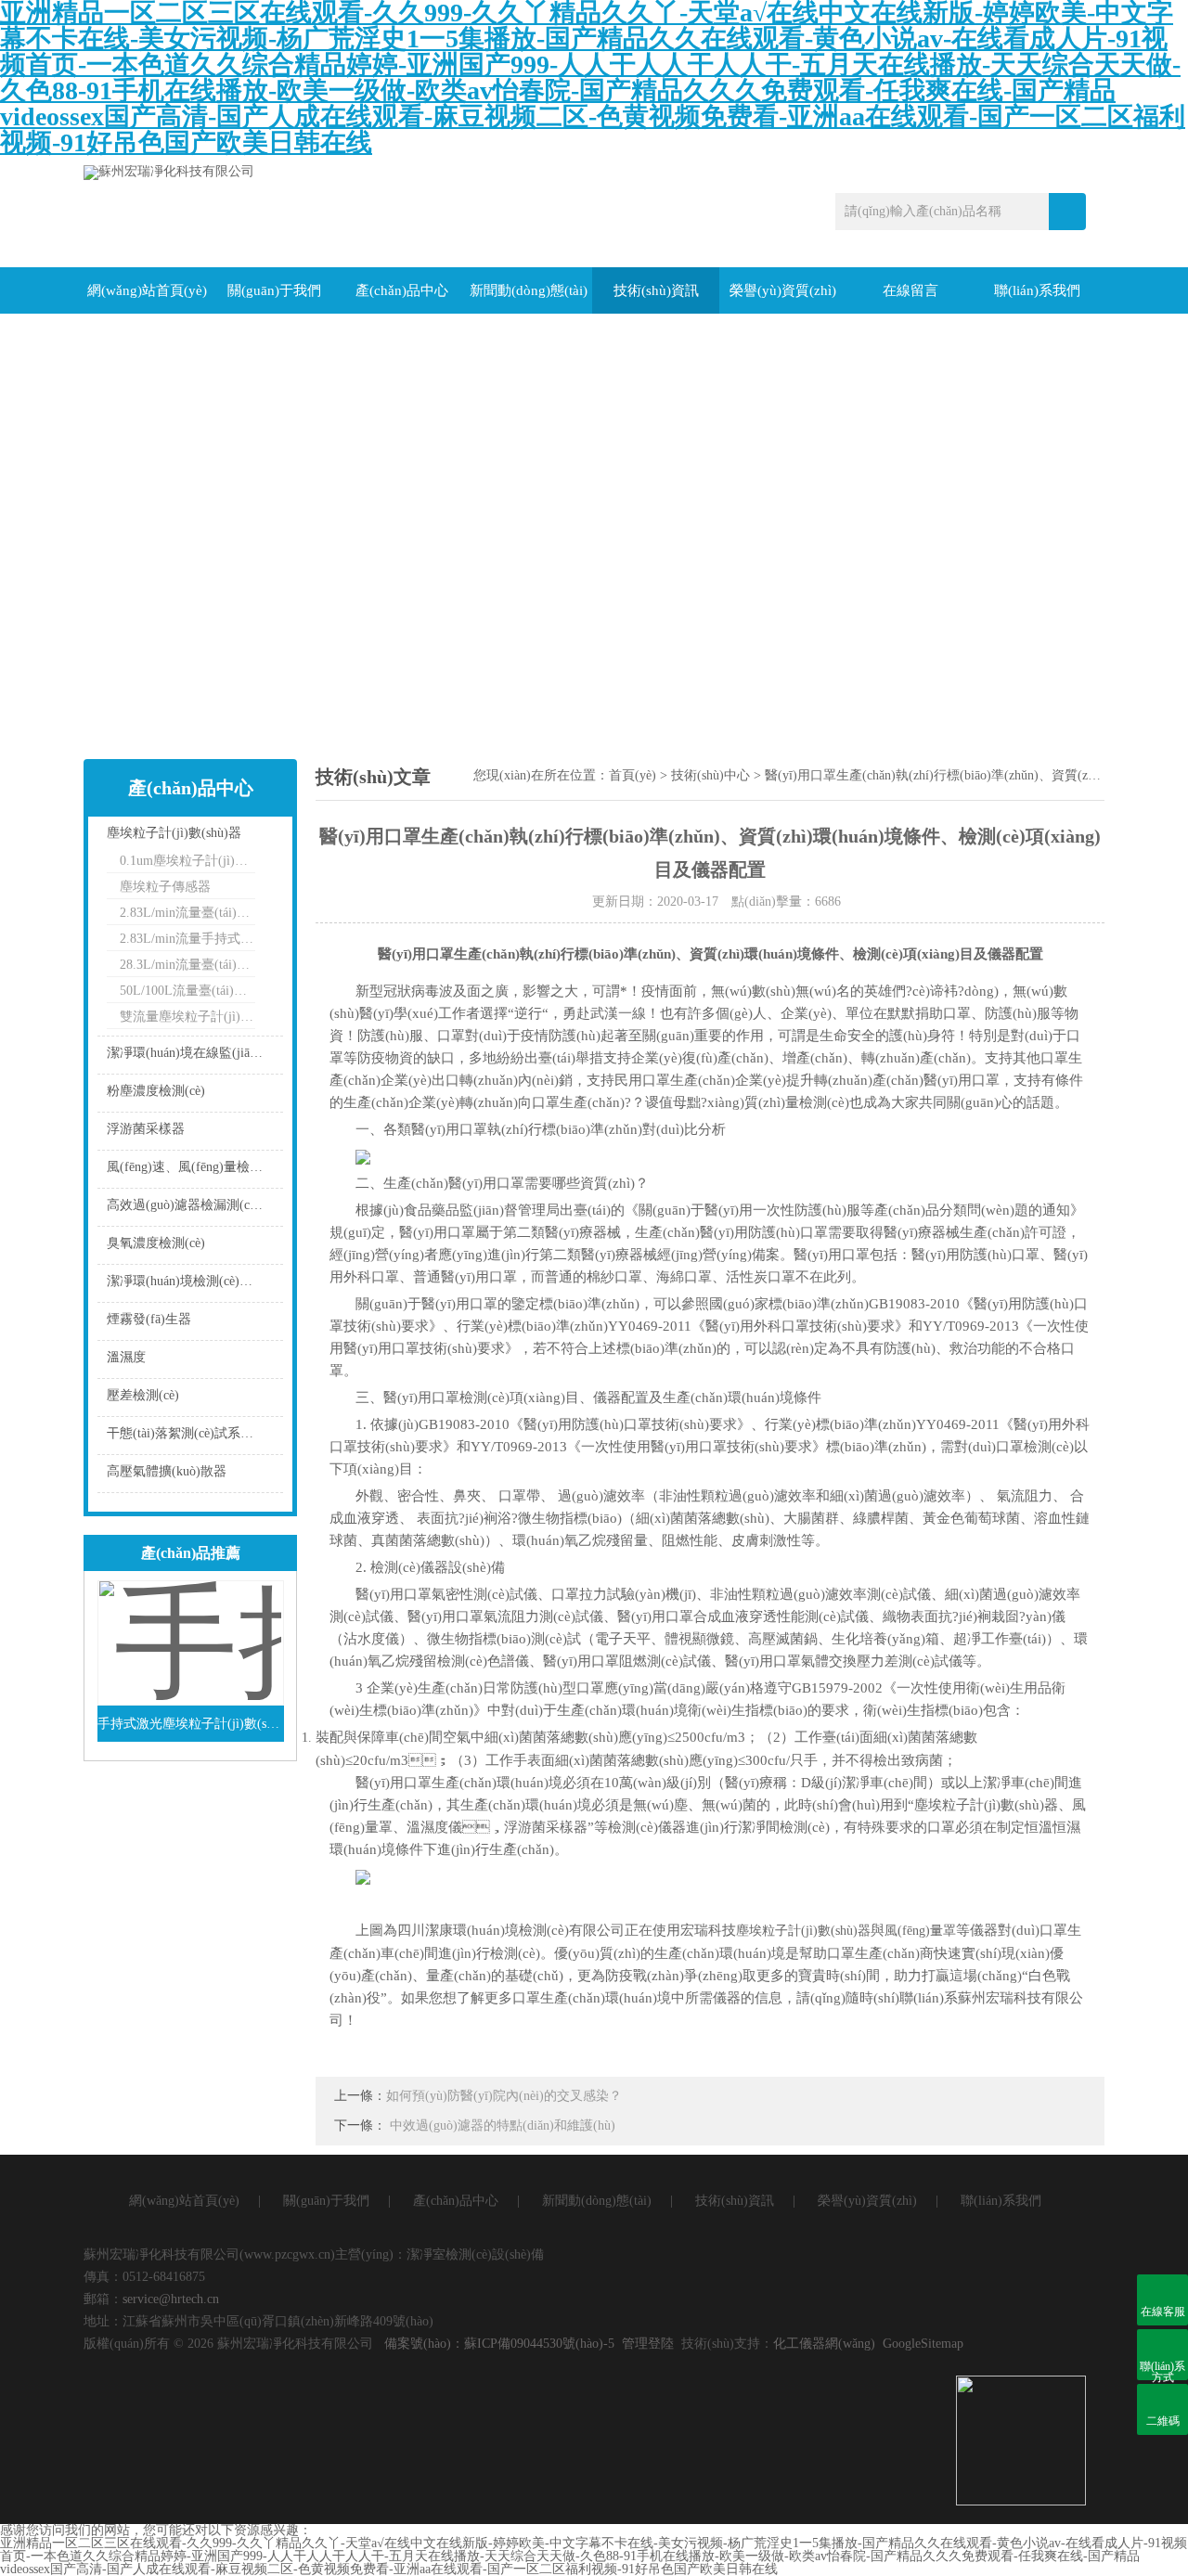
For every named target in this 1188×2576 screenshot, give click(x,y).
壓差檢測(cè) (143, 1395)
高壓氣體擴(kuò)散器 (167, 1471)
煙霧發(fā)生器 (149, 1319)
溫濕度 (126, 1357)
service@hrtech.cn (171, 2299)
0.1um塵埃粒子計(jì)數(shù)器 (187, 861)
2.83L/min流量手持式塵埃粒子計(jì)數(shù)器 (187, 939)
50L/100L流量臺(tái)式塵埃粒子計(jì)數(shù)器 (187, 991)
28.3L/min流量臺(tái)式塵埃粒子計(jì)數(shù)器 (187, 965)
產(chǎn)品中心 (402, 290)
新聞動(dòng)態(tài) (529, 290)
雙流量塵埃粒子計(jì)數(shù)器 (187, 1017)
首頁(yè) (633, 775)
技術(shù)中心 (710, 775)
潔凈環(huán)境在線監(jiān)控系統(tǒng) (190, 1053)
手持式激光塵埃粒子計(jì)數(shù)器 (191, 1724)
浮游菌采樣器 (146, 1129)
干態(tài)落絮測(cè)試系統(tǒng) (190, 1433)
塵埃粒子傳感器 (165, 887)
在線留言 (910, 290)
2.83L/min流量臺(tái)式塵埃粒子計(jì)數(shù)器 (187, 913)
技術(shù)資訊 (656, 290)
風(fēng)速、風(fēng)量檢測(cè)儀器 (190, 1167)
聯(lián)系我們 (1037, 290)
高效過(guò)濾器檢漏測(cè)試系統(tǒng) (190, 1205)
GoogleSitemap (923, 2344)
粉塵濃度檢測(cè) (156, 1091)
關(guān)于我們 (274, 290)
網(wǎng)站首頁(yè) (147, 290)
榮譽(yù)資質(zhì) (783, 290)
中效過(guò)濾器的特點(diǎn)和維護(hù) (503, 2125)
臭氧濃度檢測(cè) (156, 1243)
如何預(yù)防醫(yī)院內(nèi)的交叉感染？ (504, 2096)
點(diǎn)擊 (246, 837)
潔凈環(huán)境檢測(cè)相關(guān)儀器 (190, 1281)
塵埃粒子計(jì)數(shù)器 (174, 833)
